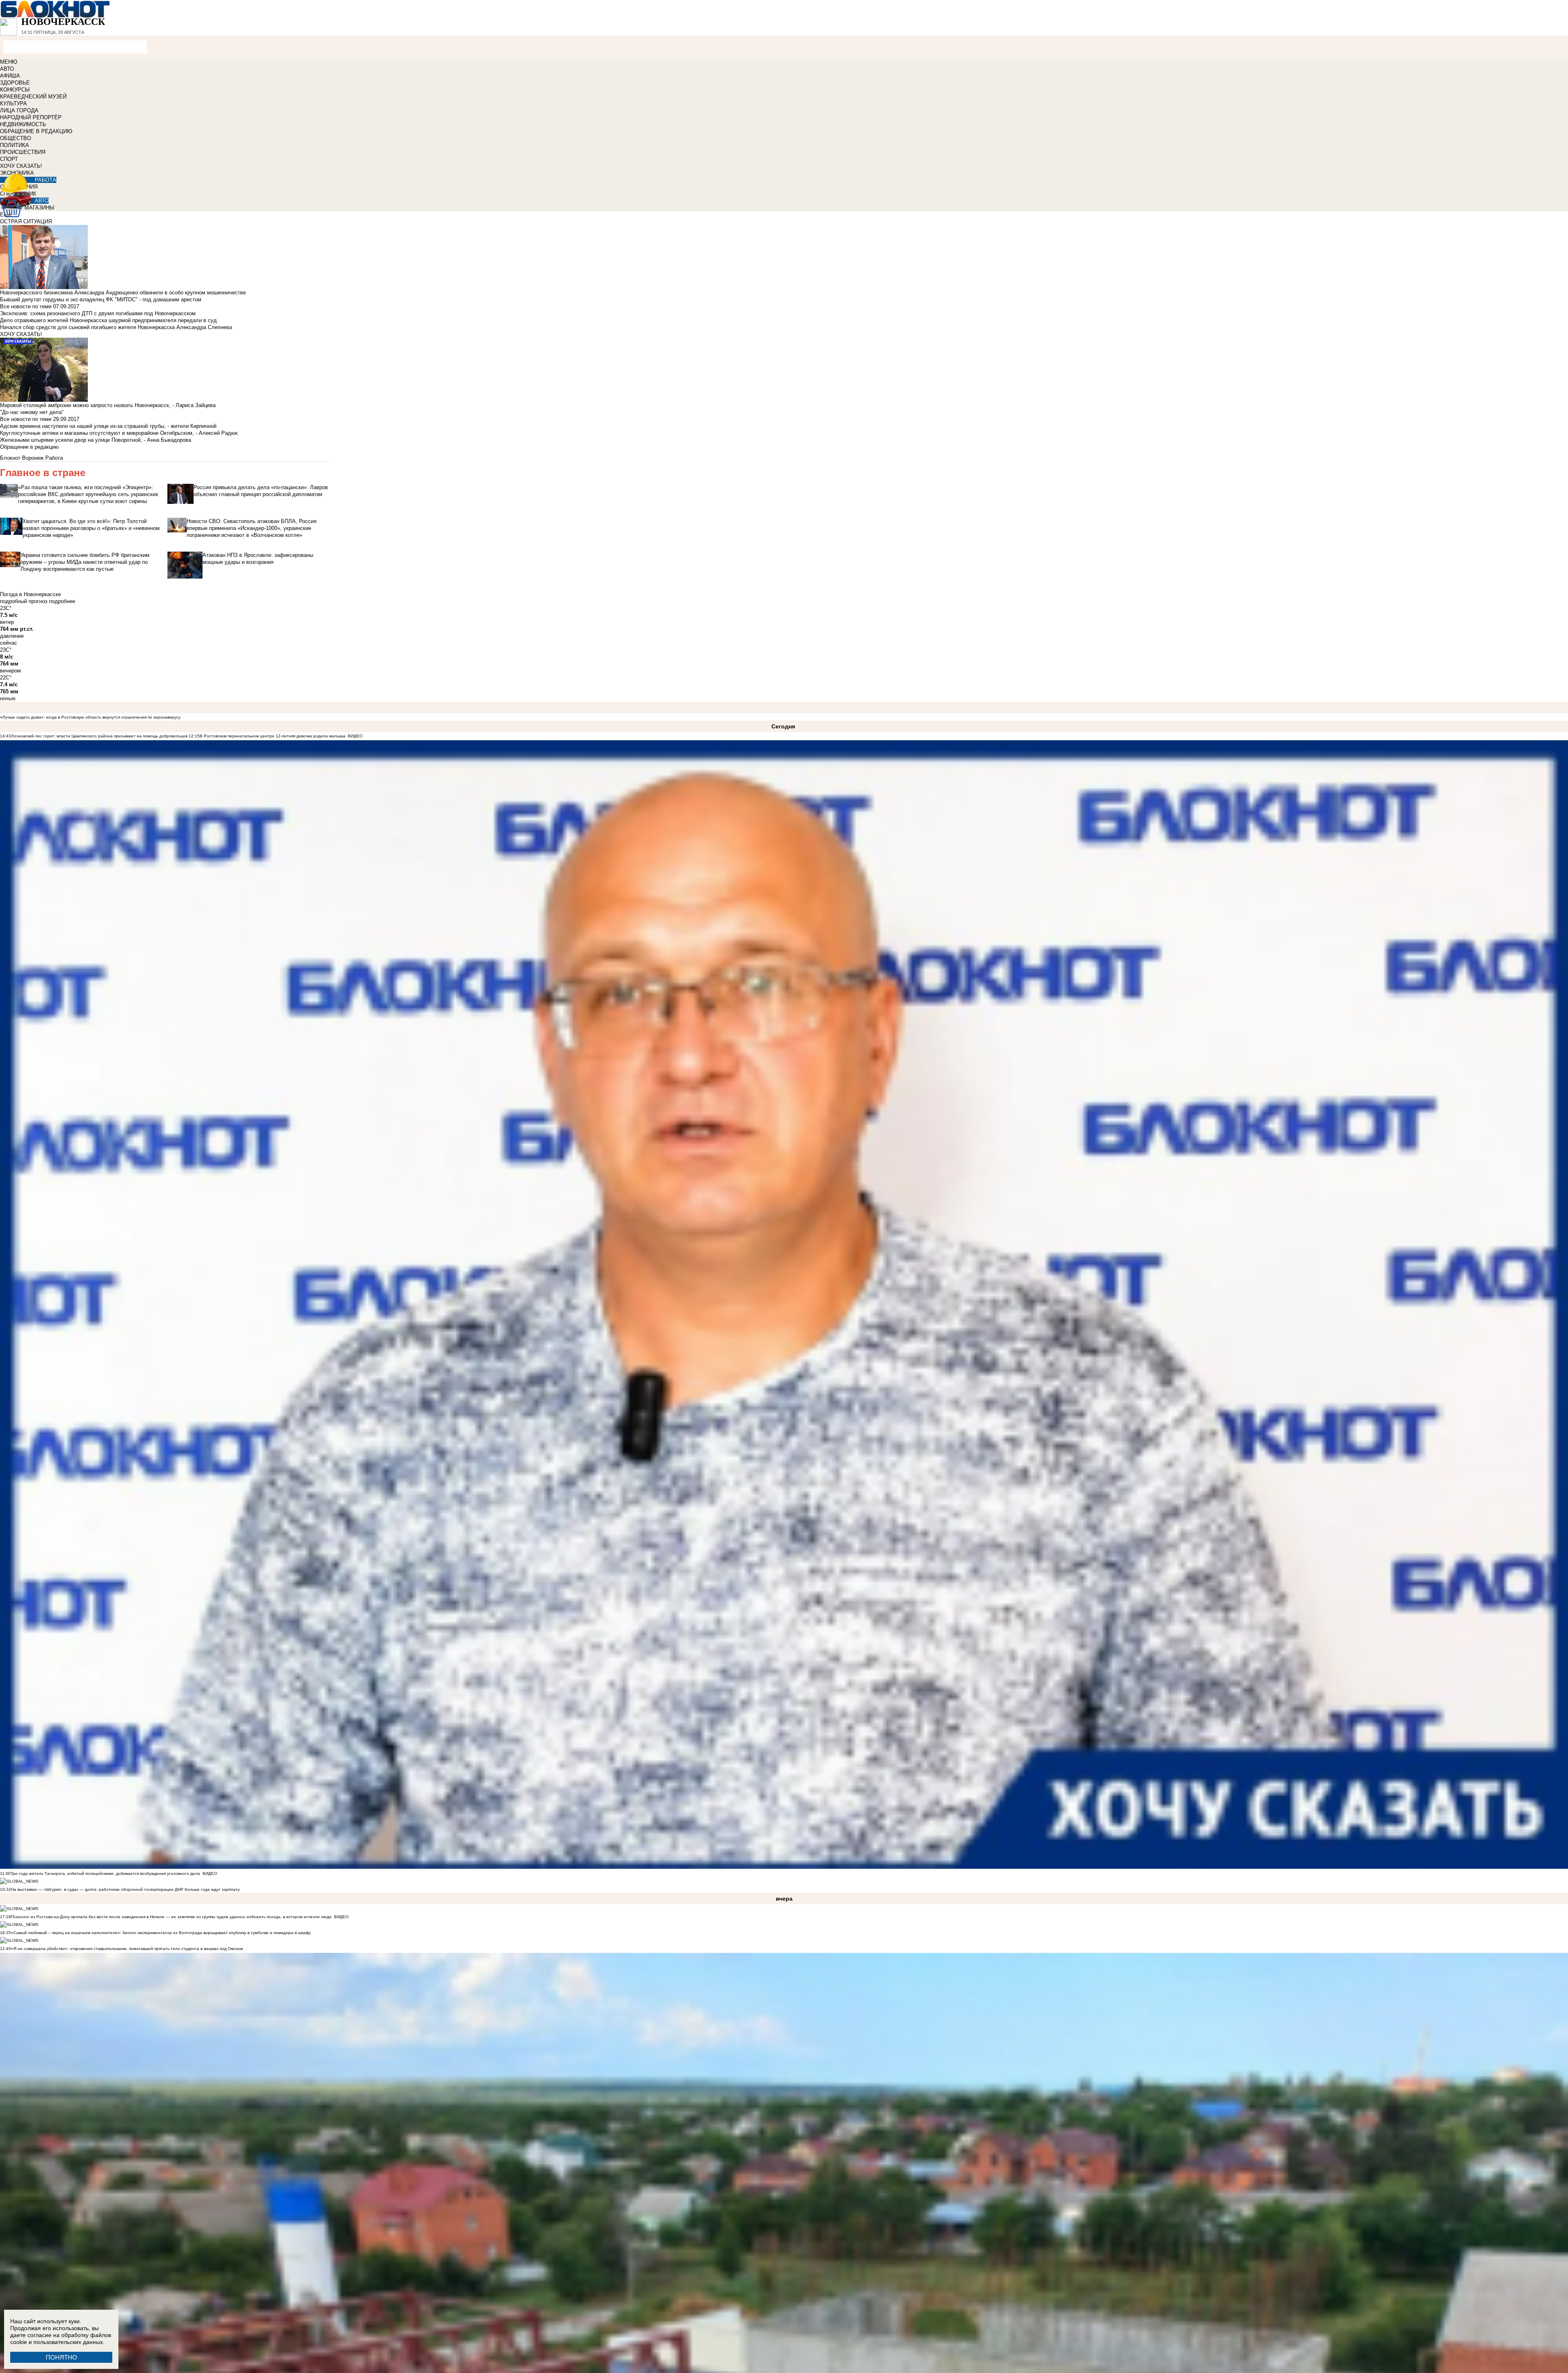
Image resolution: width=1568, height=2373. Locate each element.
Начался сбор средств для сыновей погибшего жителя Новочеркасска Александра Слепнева (116, 327)
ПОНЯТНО (61, 2357)
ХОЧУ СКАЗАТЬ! (21, 166)
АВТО (7, 69)
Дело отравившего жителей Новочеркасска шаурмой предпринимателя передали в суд (108, 320)
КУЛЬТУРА (13, 104)
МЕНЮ (9, 62)
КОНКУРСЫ (15, 90)
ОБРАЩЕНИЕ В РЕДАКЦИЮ (36, 131)
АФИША (10, 76)
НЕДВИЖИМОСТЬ (23, 124)
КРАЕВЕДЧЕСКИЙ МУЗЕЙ (33, 97)
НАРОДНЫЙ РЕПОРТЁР (31, 117)
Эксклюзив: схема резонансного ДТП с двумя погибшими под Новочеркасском (98, 313)
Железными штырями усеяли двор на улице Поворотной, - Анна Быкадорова (96, 440)
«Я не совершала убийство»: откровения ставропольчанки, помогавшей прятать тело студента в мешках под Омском (127, 1949)
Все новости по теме (26, 306)
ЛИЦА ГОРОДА (19, 110)
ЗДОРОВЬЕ (15, 83)
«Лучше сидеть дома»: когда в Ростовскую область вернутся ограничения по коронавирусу (90, 717)
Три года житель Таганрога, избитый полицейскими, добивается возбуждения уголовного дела (105, 1873)
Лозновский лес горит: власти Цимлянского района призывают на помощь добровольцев (100, 736)
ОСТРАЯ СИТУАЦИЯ (26, 221)
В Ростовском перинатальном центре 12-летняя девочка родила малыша (273, 736)
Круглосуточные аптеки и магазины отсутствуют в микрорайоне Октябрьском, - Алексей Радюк (119, 433)
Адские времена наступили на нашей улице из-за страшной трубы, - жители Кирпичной (108, 426)
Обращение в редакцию (29, 447)
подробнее (62, 601)
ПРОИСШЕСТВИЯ (23, 152)
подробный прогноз (24, 601)
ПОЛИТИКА (14, 145)
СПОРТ (9, 159)
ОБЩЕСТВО (16, 138)
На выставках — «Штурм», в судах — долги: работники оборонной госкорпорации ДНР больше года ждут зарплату (125, 1889)
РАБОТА (46, 180)
